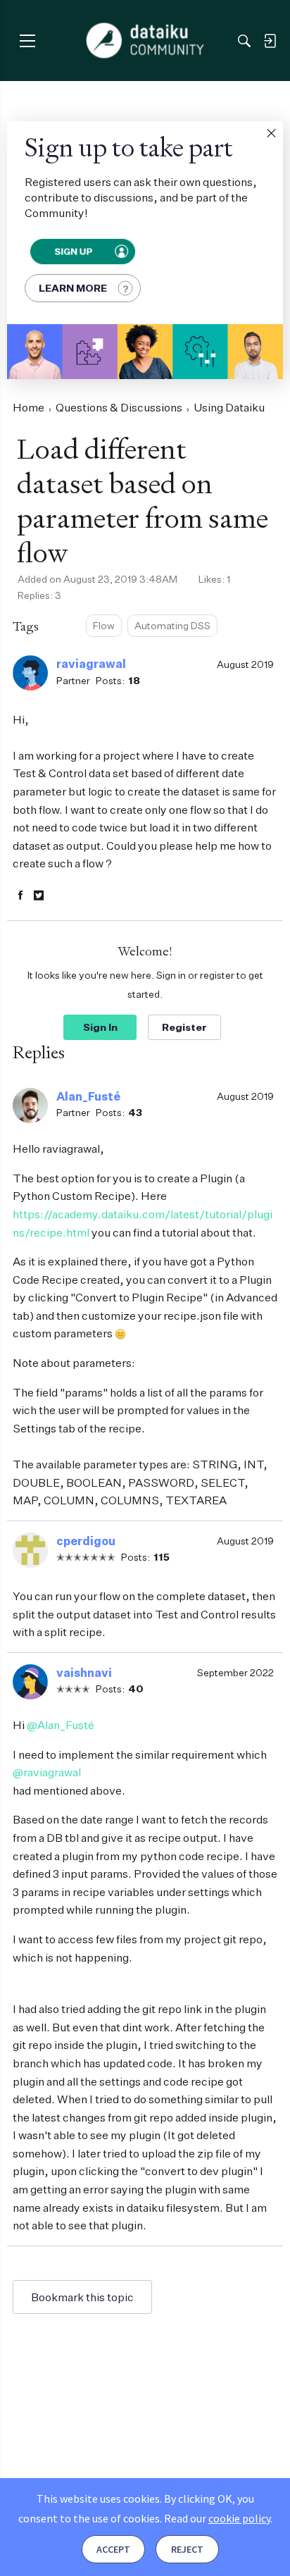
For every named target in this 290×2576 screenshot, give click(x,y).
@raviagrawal (47, 1772)
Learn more (73, 288)
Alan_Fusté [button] (88, 1096)
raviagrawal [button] (91, 664)
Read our (217, 2518)
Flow (104, 625)
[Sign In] (270, 41)
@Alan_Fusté (61, 1725)
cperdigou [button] (86, 1541)
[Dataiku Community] (145, 41)
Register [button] (184, 1027)
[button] (271, 133)
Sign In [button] (100, 1027)
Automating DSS (172, 625)
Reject (187, 2549)
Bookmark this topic (82, 2297)
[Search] (244, 41)
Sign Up (73, 252)
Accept (113, 2549)
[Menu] (27, 41)
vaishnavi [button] (84, 1673)
